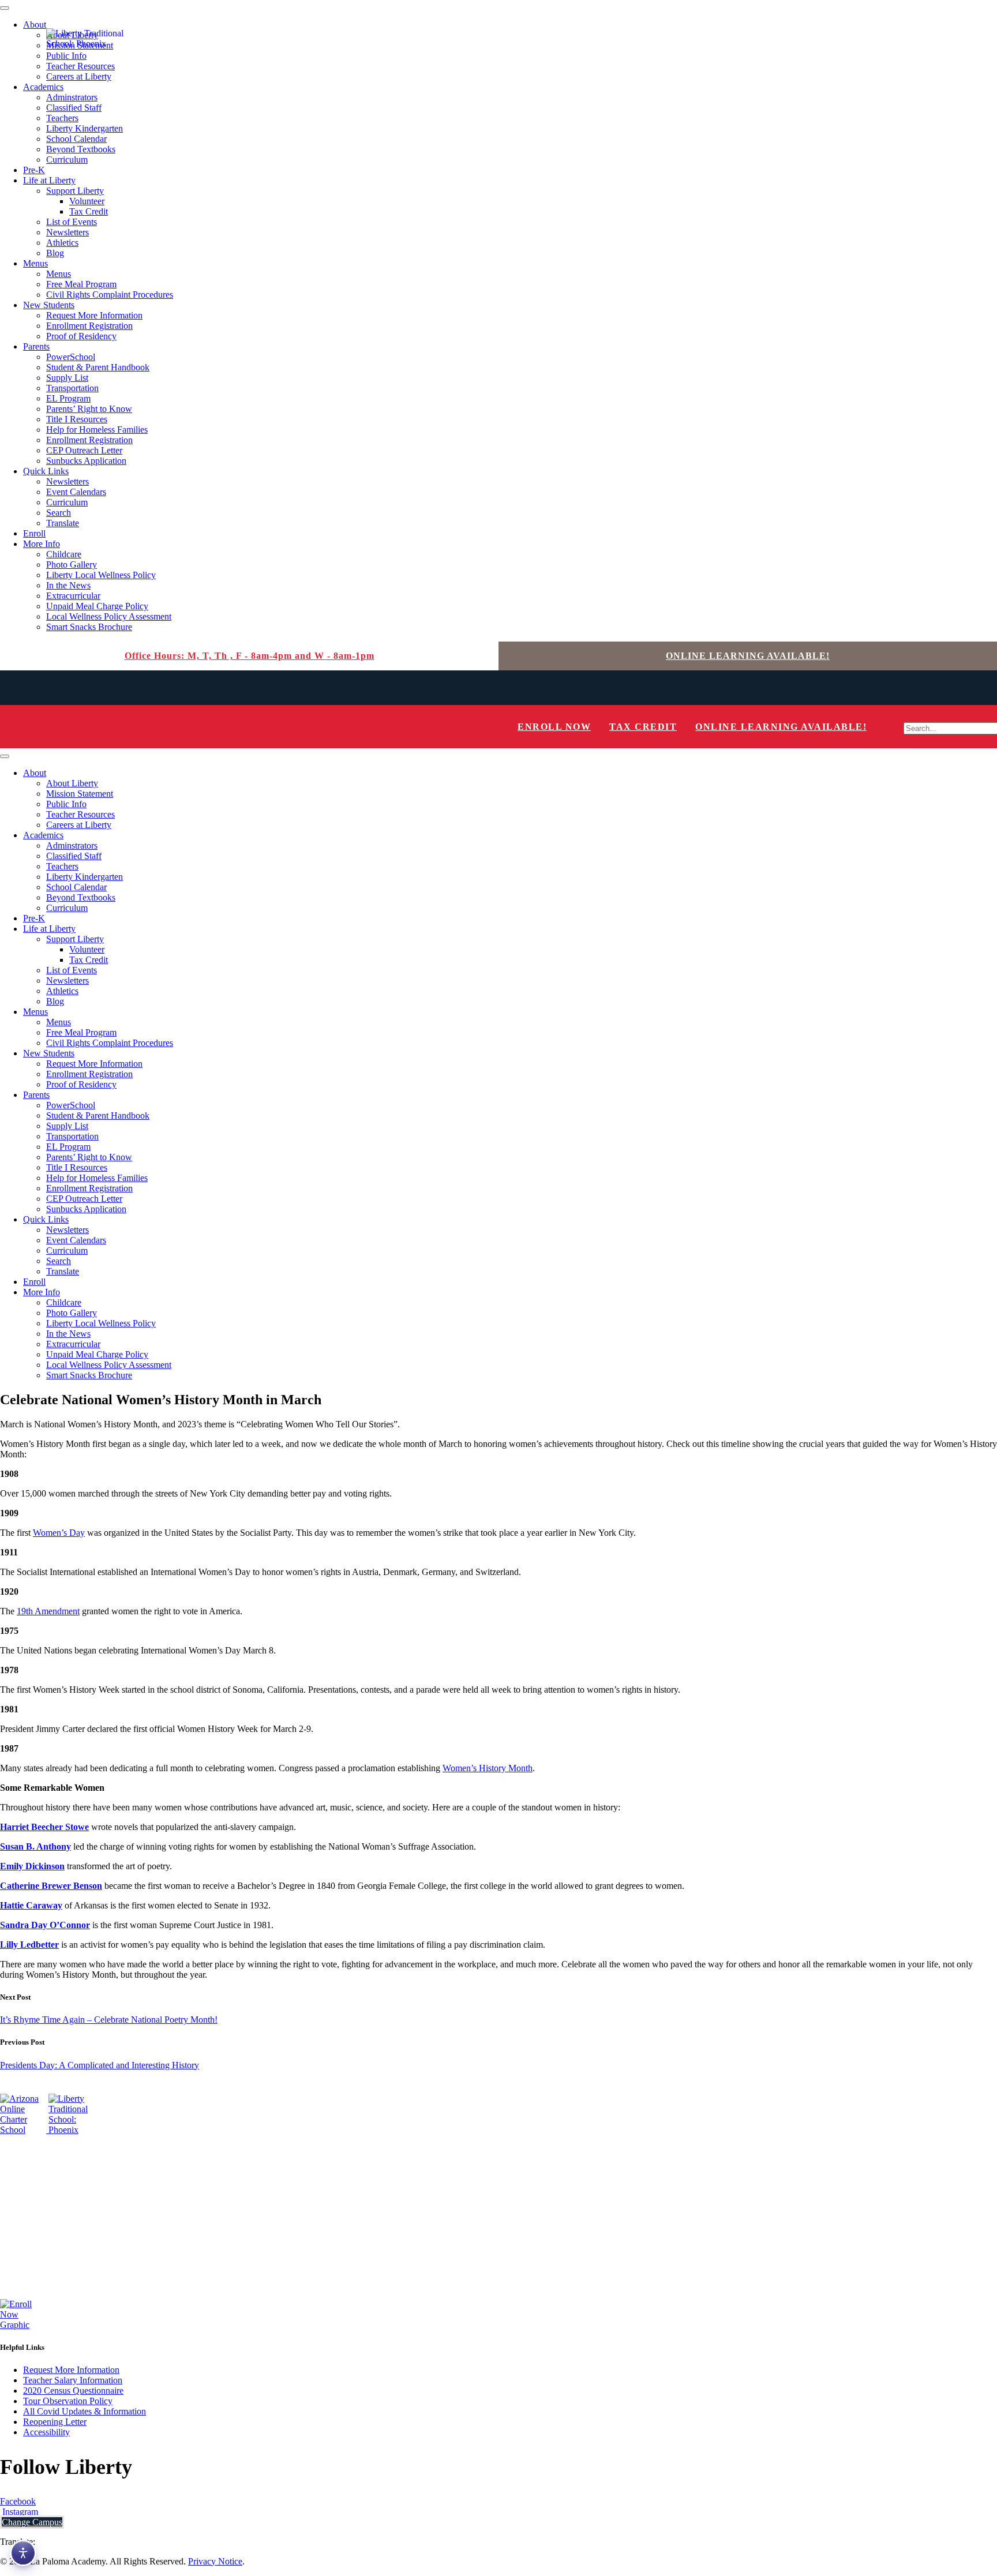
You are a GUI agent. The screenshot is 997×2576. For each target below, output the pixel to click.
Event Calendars (76, 492)
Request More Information (94, 315)
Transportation (72, 388)
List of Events (72, 222)
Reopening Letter (55, 2422)
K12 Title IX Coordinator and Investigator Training (93, 2198)
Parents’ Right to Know (89, 409)
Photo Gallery (72, 565)
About (35, 25)
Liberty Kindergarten (85, 128)
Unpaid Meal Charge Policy (97, 606)
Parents (36, 346)
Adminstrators (72, 97)
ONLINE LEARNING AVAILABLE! (748, 656)
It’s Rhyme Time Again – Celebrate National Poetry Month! (109, 2020)
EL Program (68, 398)
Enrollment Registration (89, 326)
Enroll (34, 533)
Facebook (18, 2501)
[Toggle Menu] (5, 8)
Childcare (64, 554)
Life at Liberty (49, 180)
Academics (43, 87)
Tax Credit (89, 211)
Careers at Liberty (79, 76)
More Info (42, 544)
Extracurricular (73, 596)
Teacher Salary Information (73, 2380)
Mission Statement (80, 794)
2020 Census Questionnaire (73, 2391)
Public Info (66, 804)
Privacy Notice (215, 2561)
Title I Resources (77, 419)
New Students (49, 305)
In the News (68, 585)
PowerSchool (71, 357)
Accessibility (46, 2432)
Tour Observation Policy (68, 2401)
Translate (63, 523)
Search (59, 513)
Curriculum (67, 160)
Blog (55, 253)
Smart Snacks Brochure (89, 627)
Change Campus (32, 2522)
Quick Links (46, 471)
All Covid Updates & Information (85, 2411)
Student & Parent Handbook (98, 367)
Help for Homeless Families (97, 430)
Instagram (19, 2512)
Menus (35, 263)
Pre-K (34, 170)
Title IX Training (31, 2237)
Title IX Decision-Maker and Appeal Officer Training (97, 2217)
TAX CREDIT (643, 727)
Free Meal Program (81, 284)
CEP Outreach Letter (84, 450)
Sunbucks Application (86, 461)
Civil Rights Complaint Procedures (110, 295)
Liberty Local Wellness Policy (101, 575)
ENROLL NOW (554, 727)
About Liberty (72, 783)
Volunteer (87, 201)
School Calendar (76, 139)
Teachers (62, 118)
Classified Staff (74, 108)
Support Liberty (75, 191)
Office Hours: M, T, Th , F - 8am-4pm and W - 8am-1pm (250, 656)
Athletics (62, 243)
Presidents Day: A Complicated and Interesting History (100, 2065)
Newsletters (68, 232)
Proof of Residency (81, 336)
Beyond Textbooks (81, 149)
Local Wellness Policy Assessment (109, 616)
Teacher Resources (80, 814)
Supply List (67, 378)
